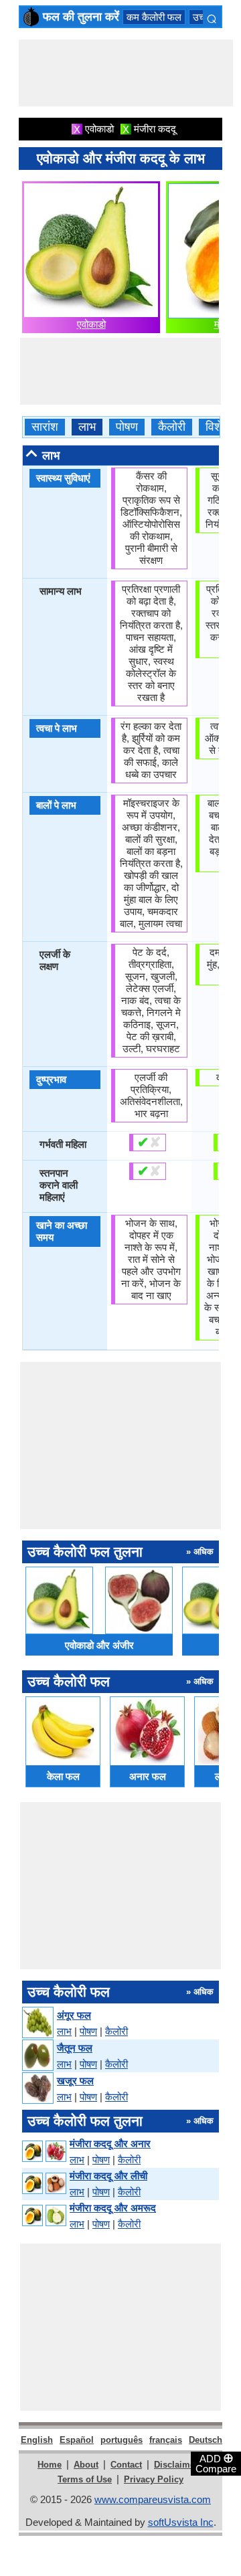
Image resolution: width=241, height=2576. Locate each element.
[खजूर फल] (37, 2089)
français (166, 2440)
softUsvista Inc (181, 2522)
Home (50, 2465)
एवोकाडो (91, 324)
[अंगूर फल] (37, 2023)
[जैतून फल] (37, 2056)
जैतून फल (75, 2048)
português (122, 2440)
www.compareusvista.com (153, 2499)
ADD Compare (216, 2463)
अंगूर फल (74, 2015)
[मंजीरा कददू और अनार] (44, 2152)
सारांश (45, 427)
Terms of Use (85, 2479)
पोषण (127, 427)
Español (77, 2440)
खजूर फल (75, 2081)
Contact (126, 2465)
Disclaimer (176, 2465)
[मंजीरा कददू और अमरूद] (44, 2216)
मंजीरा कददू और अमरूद (113, 2208)
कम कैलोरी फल (154, 17)
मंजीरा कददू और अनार (110, 2144)
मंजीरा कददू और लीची (108, 2176)
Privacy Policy (154, 2479)
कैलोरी (172, 427)
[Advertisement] (126, 73)
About (86, 2465)
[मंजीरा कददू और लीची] (44, 2184)
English (37, 2440)
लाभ (87, 427)
